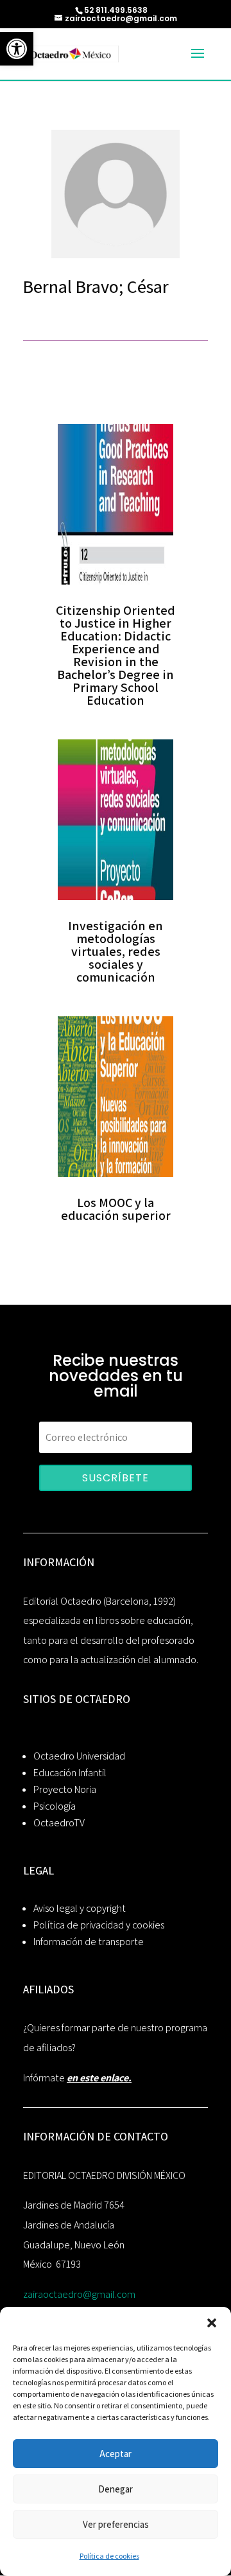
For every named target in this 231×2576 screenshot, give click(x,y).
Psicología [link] (55, 1806)
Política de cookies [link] (109, 2556)
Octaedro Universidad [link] (79, 1756)
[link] (17, 49)
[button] (212, 2323)
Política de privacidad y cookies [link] (99, 1925)
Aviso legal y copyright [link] (80, 1908)
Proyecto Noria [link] (65, 1789)
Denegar (116, 2489)
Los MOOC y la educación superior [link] (116, 1209)
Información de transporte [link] (89, 1942)
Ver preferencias (116, 2524)
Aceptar (116, 2454)
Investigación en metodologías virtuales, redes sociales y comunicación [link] (116, 951)
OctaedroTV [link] (59, 1823)
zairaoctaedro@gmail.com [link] (79, 2294)
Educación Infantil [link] (70, 1773)
